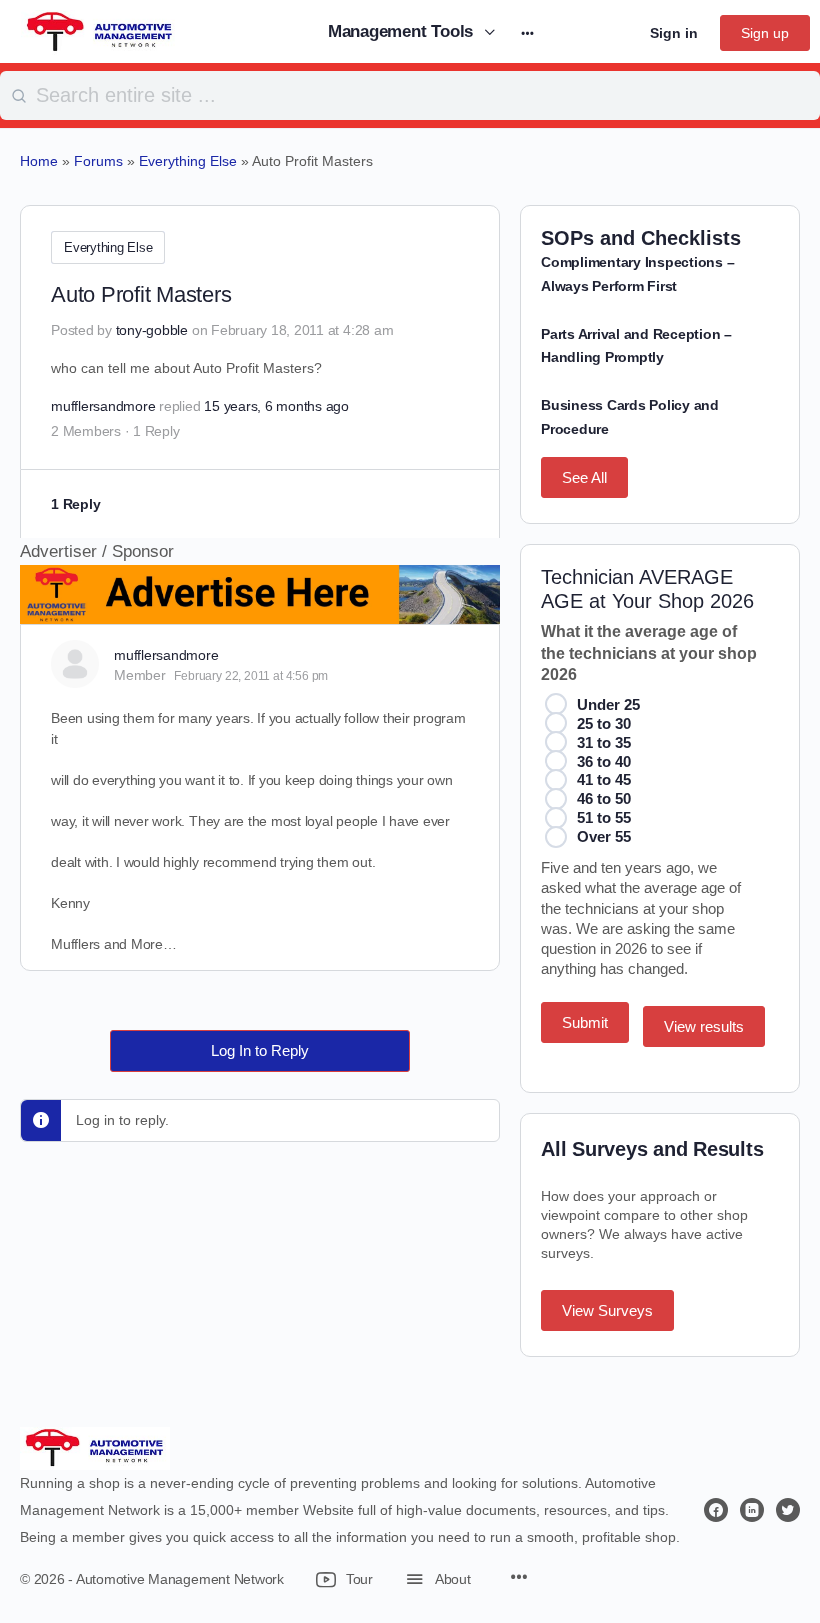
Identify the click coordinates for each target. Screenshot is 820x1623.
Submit (585, 1022)
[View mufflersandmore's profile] (75, 664)
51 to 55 (604, 817)
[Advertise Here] (260, 610)
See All (584, 477)
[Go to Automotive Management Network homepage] (100, 30)
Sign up (765, 33)
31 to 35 (604, 742)
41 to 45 (604, 779)
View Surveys (607, 1310)
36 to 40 (604, 761)
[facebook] (716, 1510)
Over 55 (604, 836)
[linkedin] (752, 1510)
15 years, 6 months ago (276, 406)
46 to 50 (604, 798)
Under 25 (608, 704)
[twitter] (788, 1510)
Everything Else (108, 247)
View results (704, 1026)
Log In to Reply (260, 1050)
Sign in (674, 33)
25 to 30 (604, 723)
